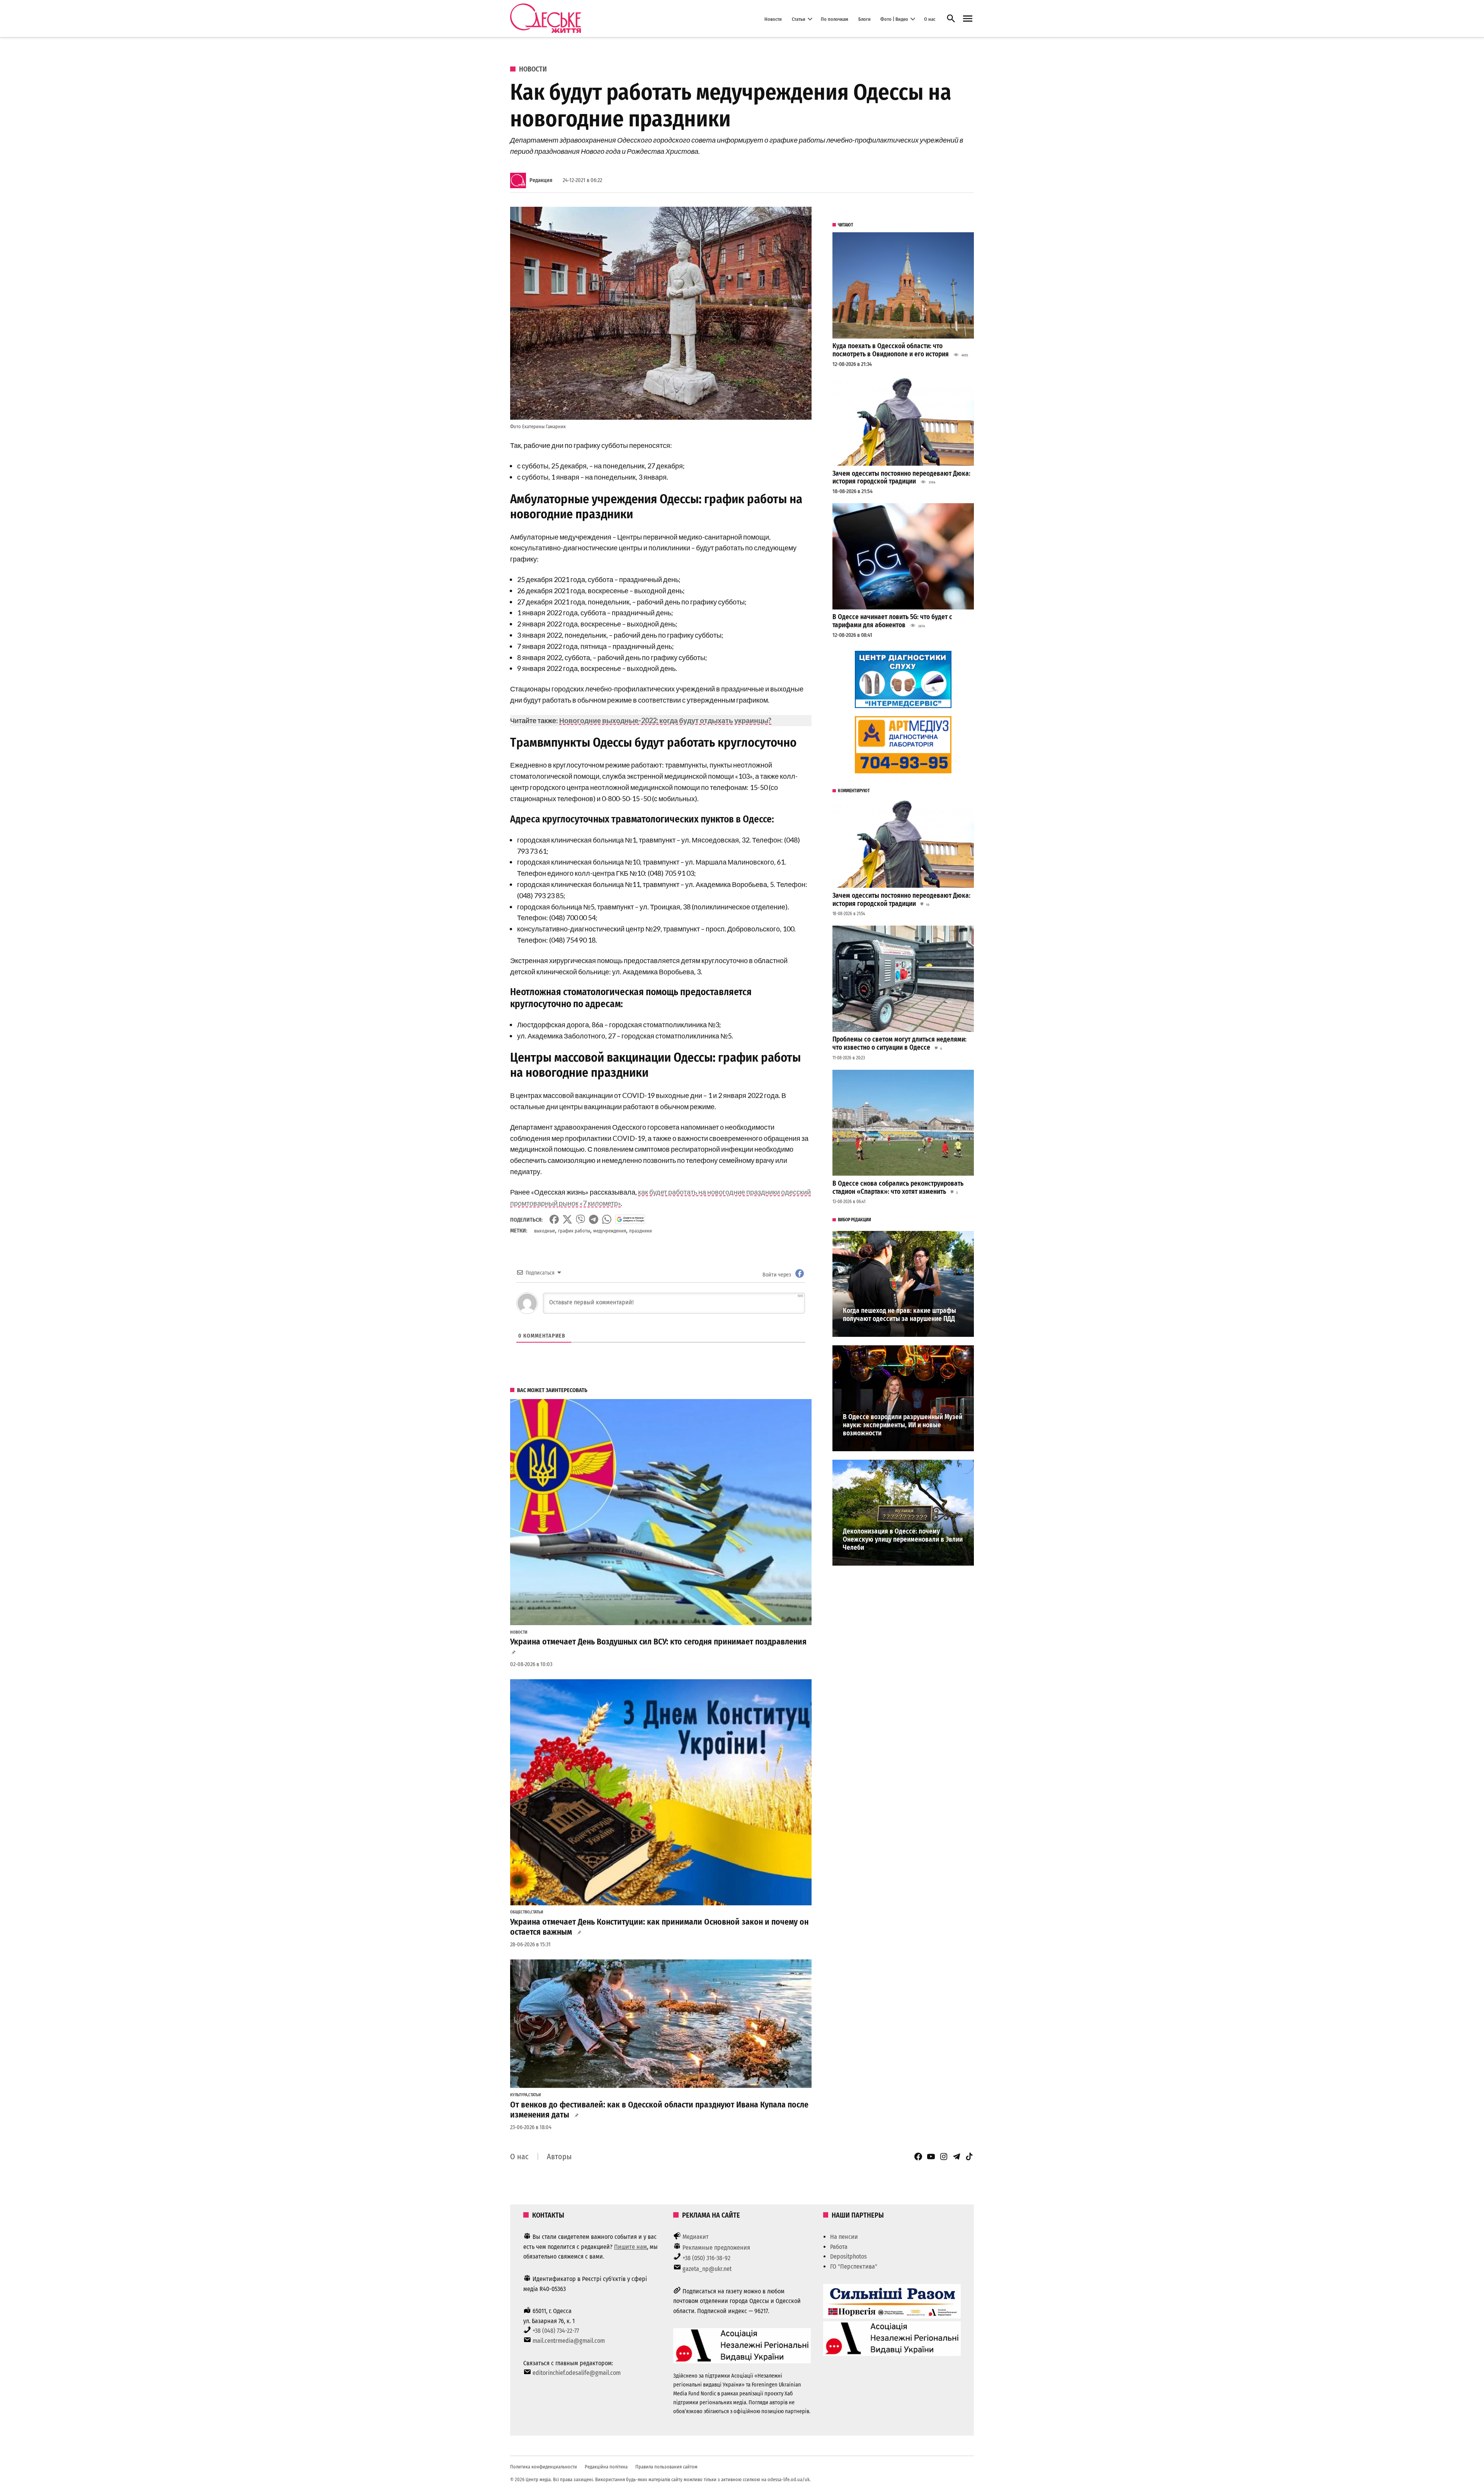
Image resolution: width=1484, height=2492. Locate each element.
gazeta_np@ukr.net (707, 2269)
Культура (519, 2095)
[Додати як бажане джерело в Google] (630, 1219)
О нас (930, 19)
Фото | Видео (894, 19)
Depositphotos (848, 2256)
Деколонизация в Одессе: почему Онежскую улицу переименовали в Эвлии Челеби (903, 1539)
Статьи (799, 19)
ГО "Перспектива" (854, 2266)
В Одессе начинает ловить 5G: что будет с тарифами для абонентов (892, 621)
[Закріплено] (968, 19)
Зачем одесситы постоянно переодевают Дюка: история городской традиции (901, 478)
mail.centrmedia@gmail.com (569, 2341)
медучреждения (610, 1231)
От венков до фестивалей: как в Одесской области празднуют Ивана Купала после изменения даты (659, 2110)
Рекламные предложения (716, 2248)
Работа (839, 2247)
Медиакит (696, 2237)
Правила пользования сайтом (666, 2467)
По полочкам (835, 19)
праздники (641, 1231)
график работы (574, 1231)
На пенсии (844, 2237)
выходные (545, 1231)
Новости (773, 19)
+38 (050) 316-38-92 (706, 2258)
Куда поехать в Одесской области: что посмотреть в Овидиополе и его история (891, 350)
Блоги (865, 19)
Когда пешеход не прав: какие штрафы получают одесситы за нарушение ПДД (899, 1315)
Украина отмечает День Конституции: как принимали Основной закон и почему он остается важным (659, 1927)
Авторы (559, 2157)
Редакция (541, 180)
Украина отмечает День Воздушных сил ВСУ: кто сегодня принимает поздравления (658, 1642)
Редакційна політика (606, 2467)
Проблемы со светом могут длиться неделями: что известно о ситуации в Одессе (899, 1043)
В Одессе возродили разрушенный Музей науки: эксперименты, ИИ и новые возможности (903, 1425)
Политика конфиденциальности (544, 2467)
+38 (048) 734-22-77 (556, 2331)
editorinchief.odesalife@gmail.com (577, 2373)
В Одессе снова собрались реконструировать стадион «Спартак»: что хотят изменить (898, 1188)
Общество (520, 1912)
